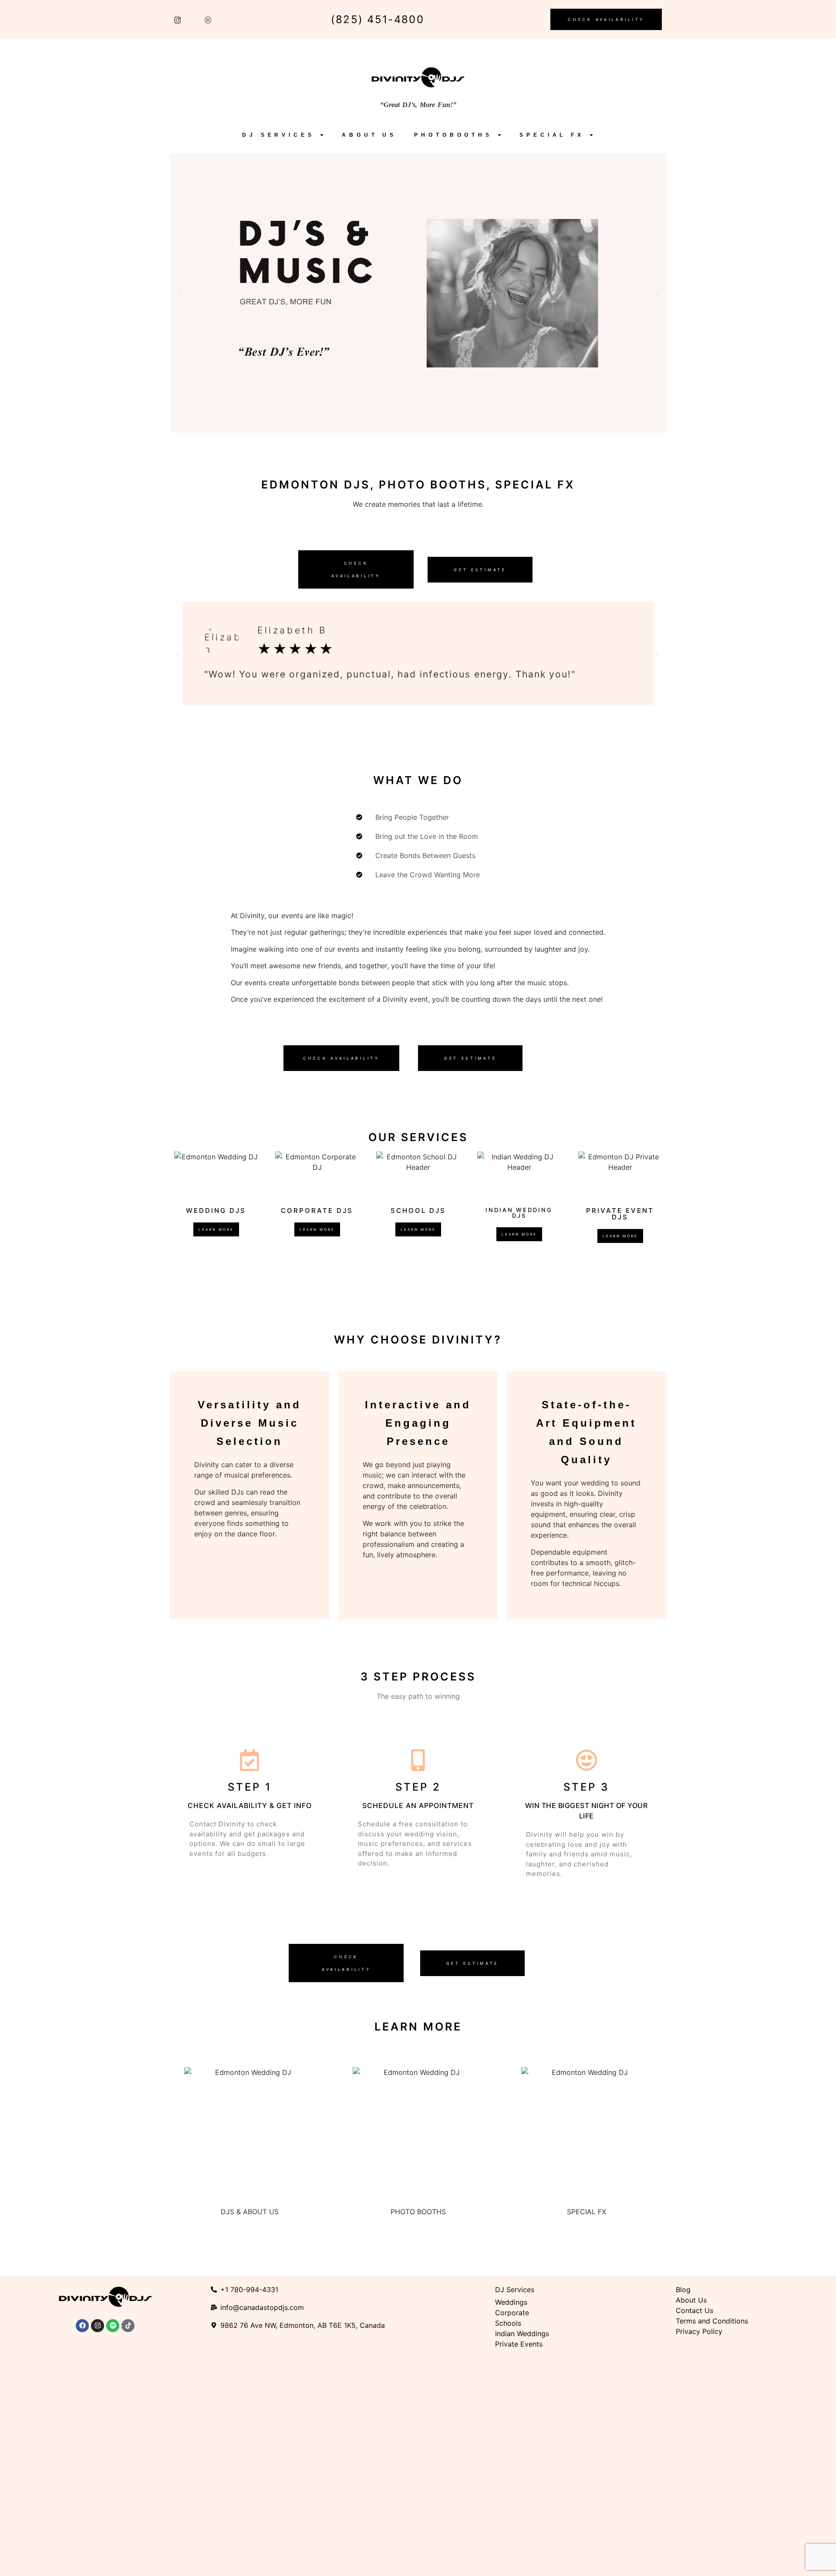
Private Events (520, 2344)
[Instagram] (98, 2326)
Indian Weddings (522, 2334)
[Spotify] (113, 2326)
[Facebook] (82, 2326)
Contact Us (694, 2310)
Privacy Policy (699, 2331)
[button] (180, 295)
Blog (683, 2290)
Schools (508, 2323)
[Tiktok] (128, 2326)
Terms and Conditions (712, 2321)
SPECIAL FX (552, 135)
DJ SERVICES (278, 135)
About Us (691, 2300)
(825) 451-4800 (378, 19)
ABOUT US (369, 135)
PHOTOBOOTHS (453, 135)
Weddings (511, 2302)
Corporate (512, 2313)
